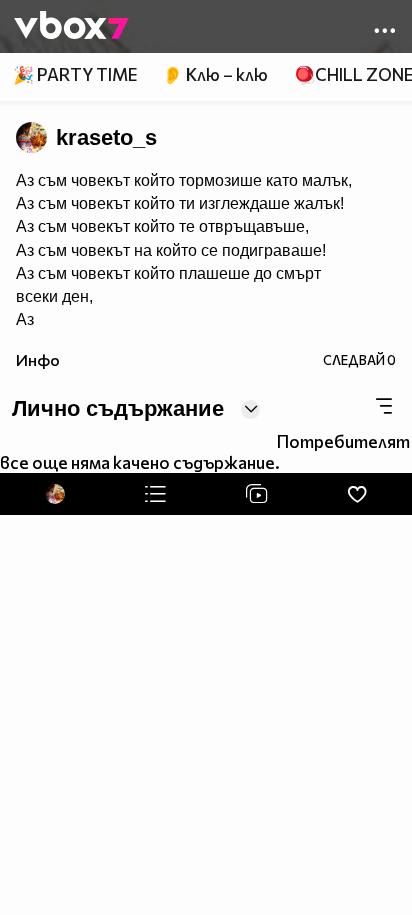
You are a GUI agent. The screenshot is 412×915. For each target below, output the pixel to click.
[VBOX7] (71, 27)
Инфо (38, 359)
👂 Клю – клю (215, 74)
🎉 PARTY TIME (75, 74)
